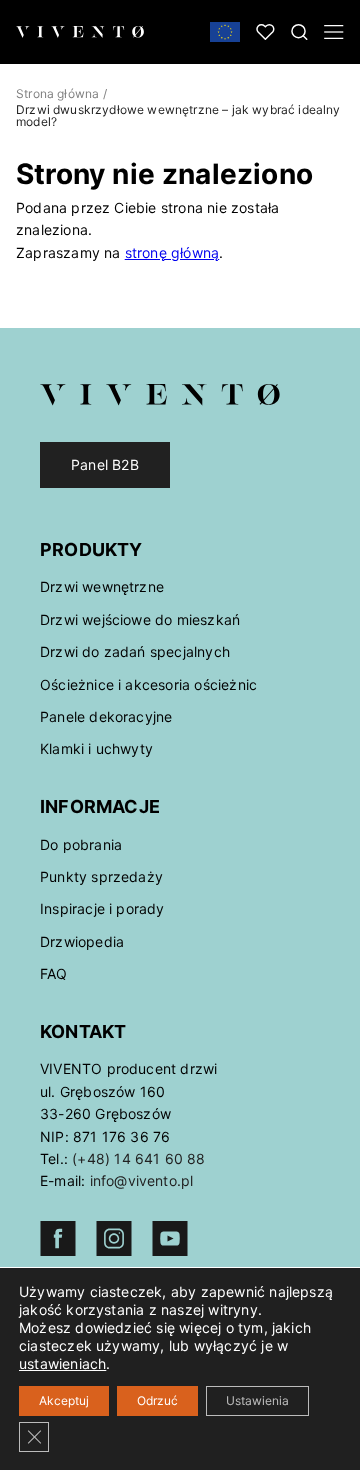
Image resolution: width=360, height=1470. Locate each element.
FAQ (54, 973)
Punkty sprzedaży (101, 876)
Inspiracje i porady (102, 908)
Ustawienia (257, 1400)
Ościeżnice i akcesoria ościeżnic (148, 684)
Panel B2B (105, 464)
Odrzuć (157, 1400)
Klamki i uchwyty (96, 748)
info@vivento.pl (142, 1180)
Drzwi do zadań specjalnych (135, 651)
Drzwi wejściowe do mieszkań (140, 619)
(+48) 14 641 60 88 (138, 1158)
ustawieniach (62, 1363)
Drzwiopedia (82, 941)
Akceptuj (64, 1400)
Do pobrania (81, 844)
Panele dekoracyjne (106, 716)
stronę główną (172, 252)
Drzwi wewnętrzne (102, 586)
